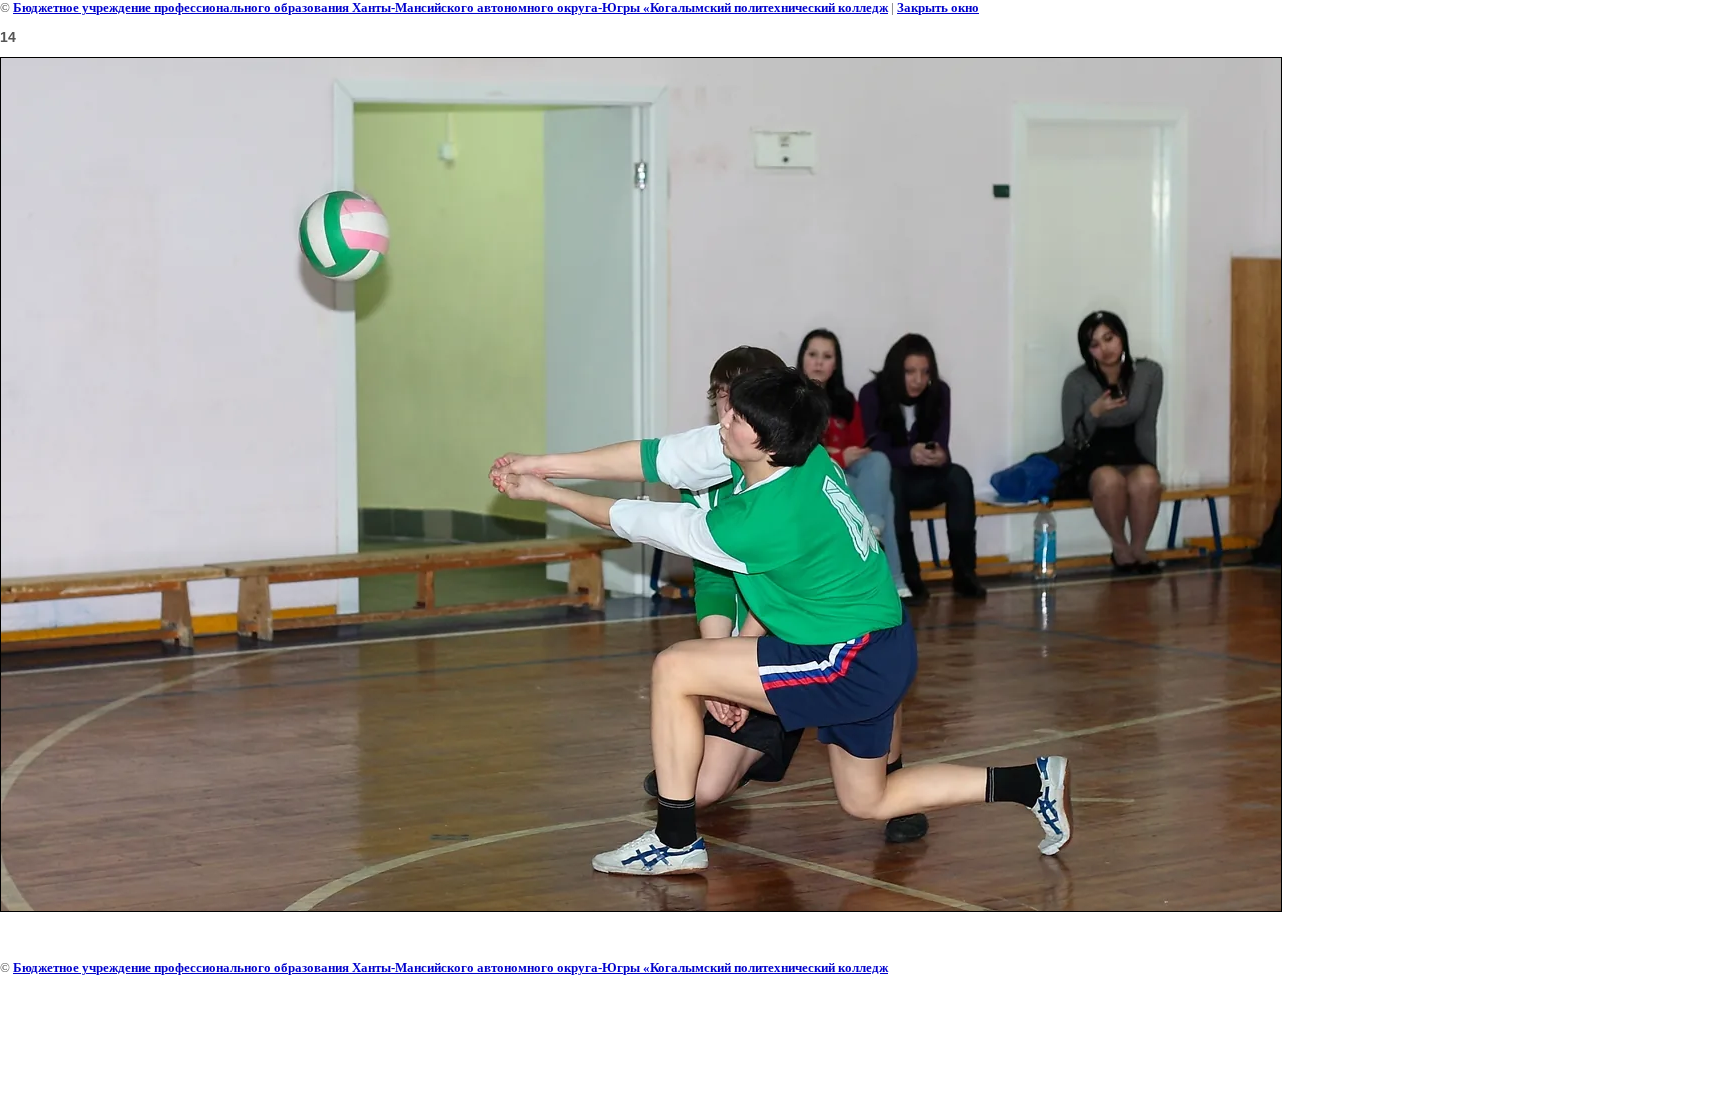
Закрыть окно (938, 7)
